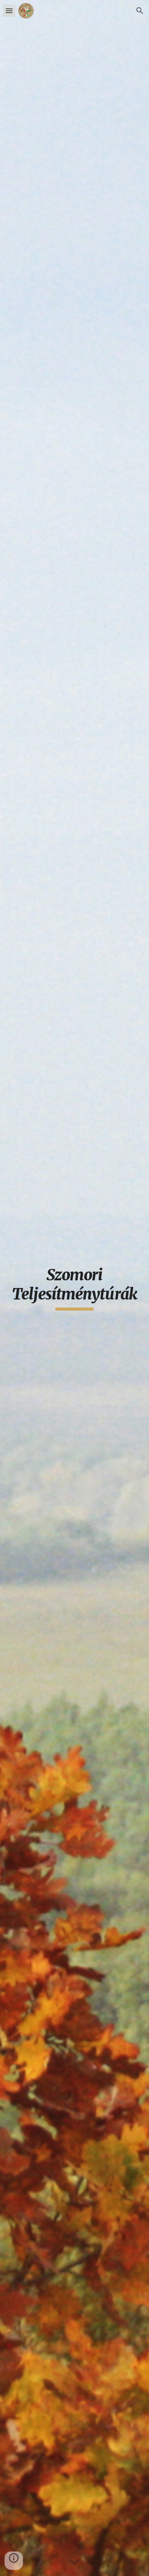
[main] (74, 1288)
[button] (9, 11)
